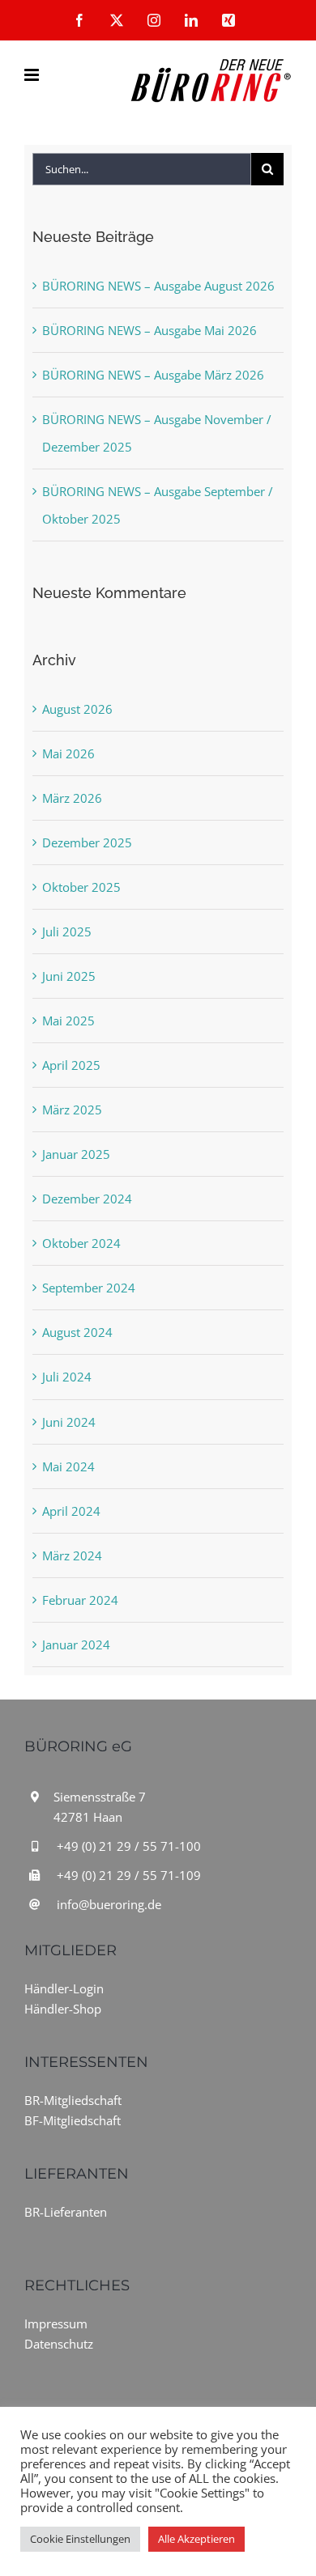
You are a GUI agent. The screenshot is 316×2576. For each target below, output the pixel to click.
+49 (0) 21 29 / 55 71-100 (129, 1846)
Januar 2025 (76, 1154)
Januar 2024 (76, 1644)
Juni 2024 (69, 1422)
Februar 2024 (80, 1600)
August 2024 (77, 1332)
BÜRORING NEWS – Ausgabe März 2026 (153, 375)
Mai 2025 (68, 1021)
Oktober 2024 (81, 1243)
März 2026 (72, 798)
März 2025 (72, 1110)
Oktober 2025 (81, 887)
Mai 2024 (68, 1466)
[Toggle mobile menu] (33, 75)
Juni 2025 (69, 976)
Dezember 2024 (87, 1199)
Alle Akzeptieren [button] (196, 2539)
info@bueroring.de (109, 1904)
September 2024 (89, 1288)
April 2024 (71, 1511)
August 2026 (77, 709)
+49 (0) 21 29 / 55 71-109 (129, 1875)
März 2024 (72, 1555)
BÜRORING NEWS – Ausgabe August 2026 (158, 286)
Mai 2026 (68, 753)
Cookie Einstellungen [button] (80, 2539)
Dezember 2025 (87, 842)
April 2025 (71, 1065)
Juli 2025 (67, 932)
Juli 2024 (67, 1377)
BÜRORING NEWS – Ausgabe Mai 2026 (149, 330)
